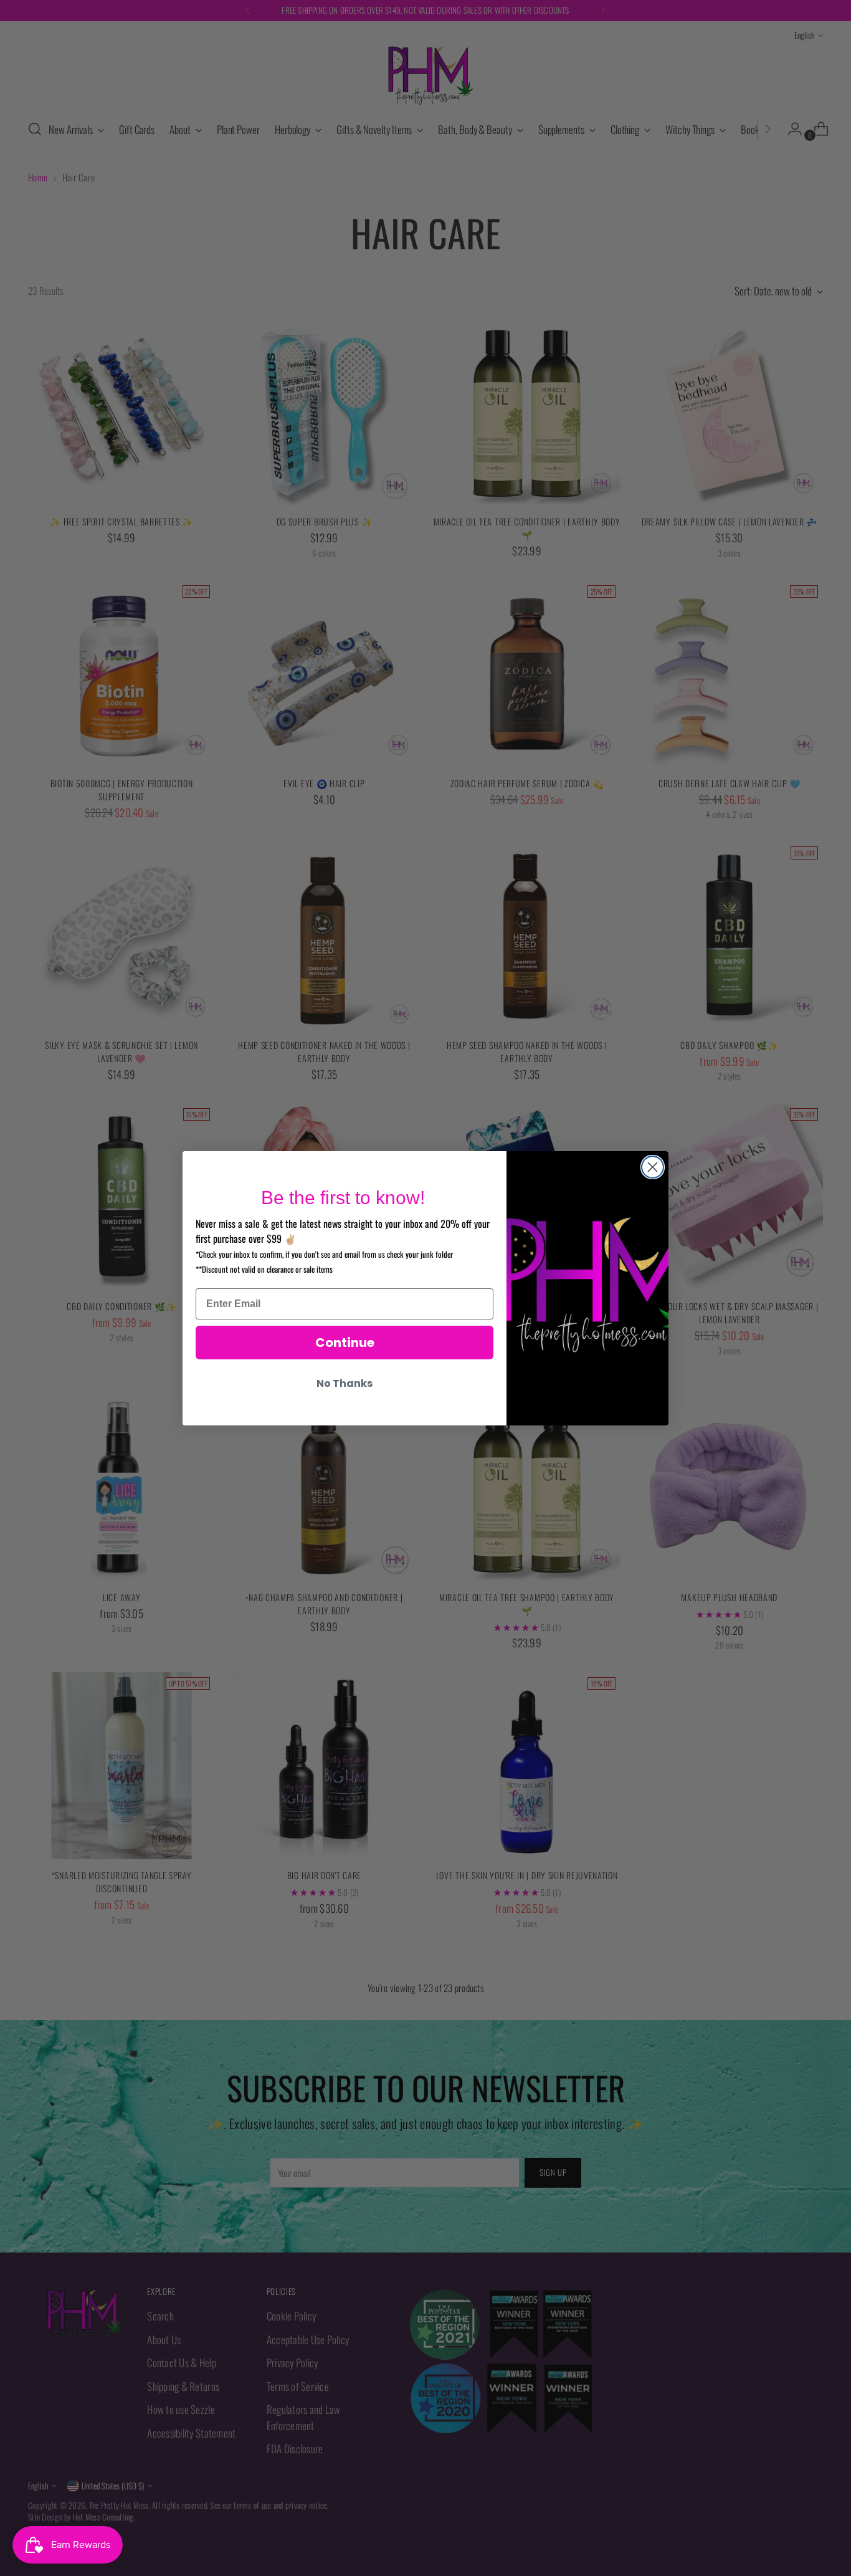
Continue (345, 1343)
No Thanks (345, 1383)
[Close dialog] (653, 1167)
